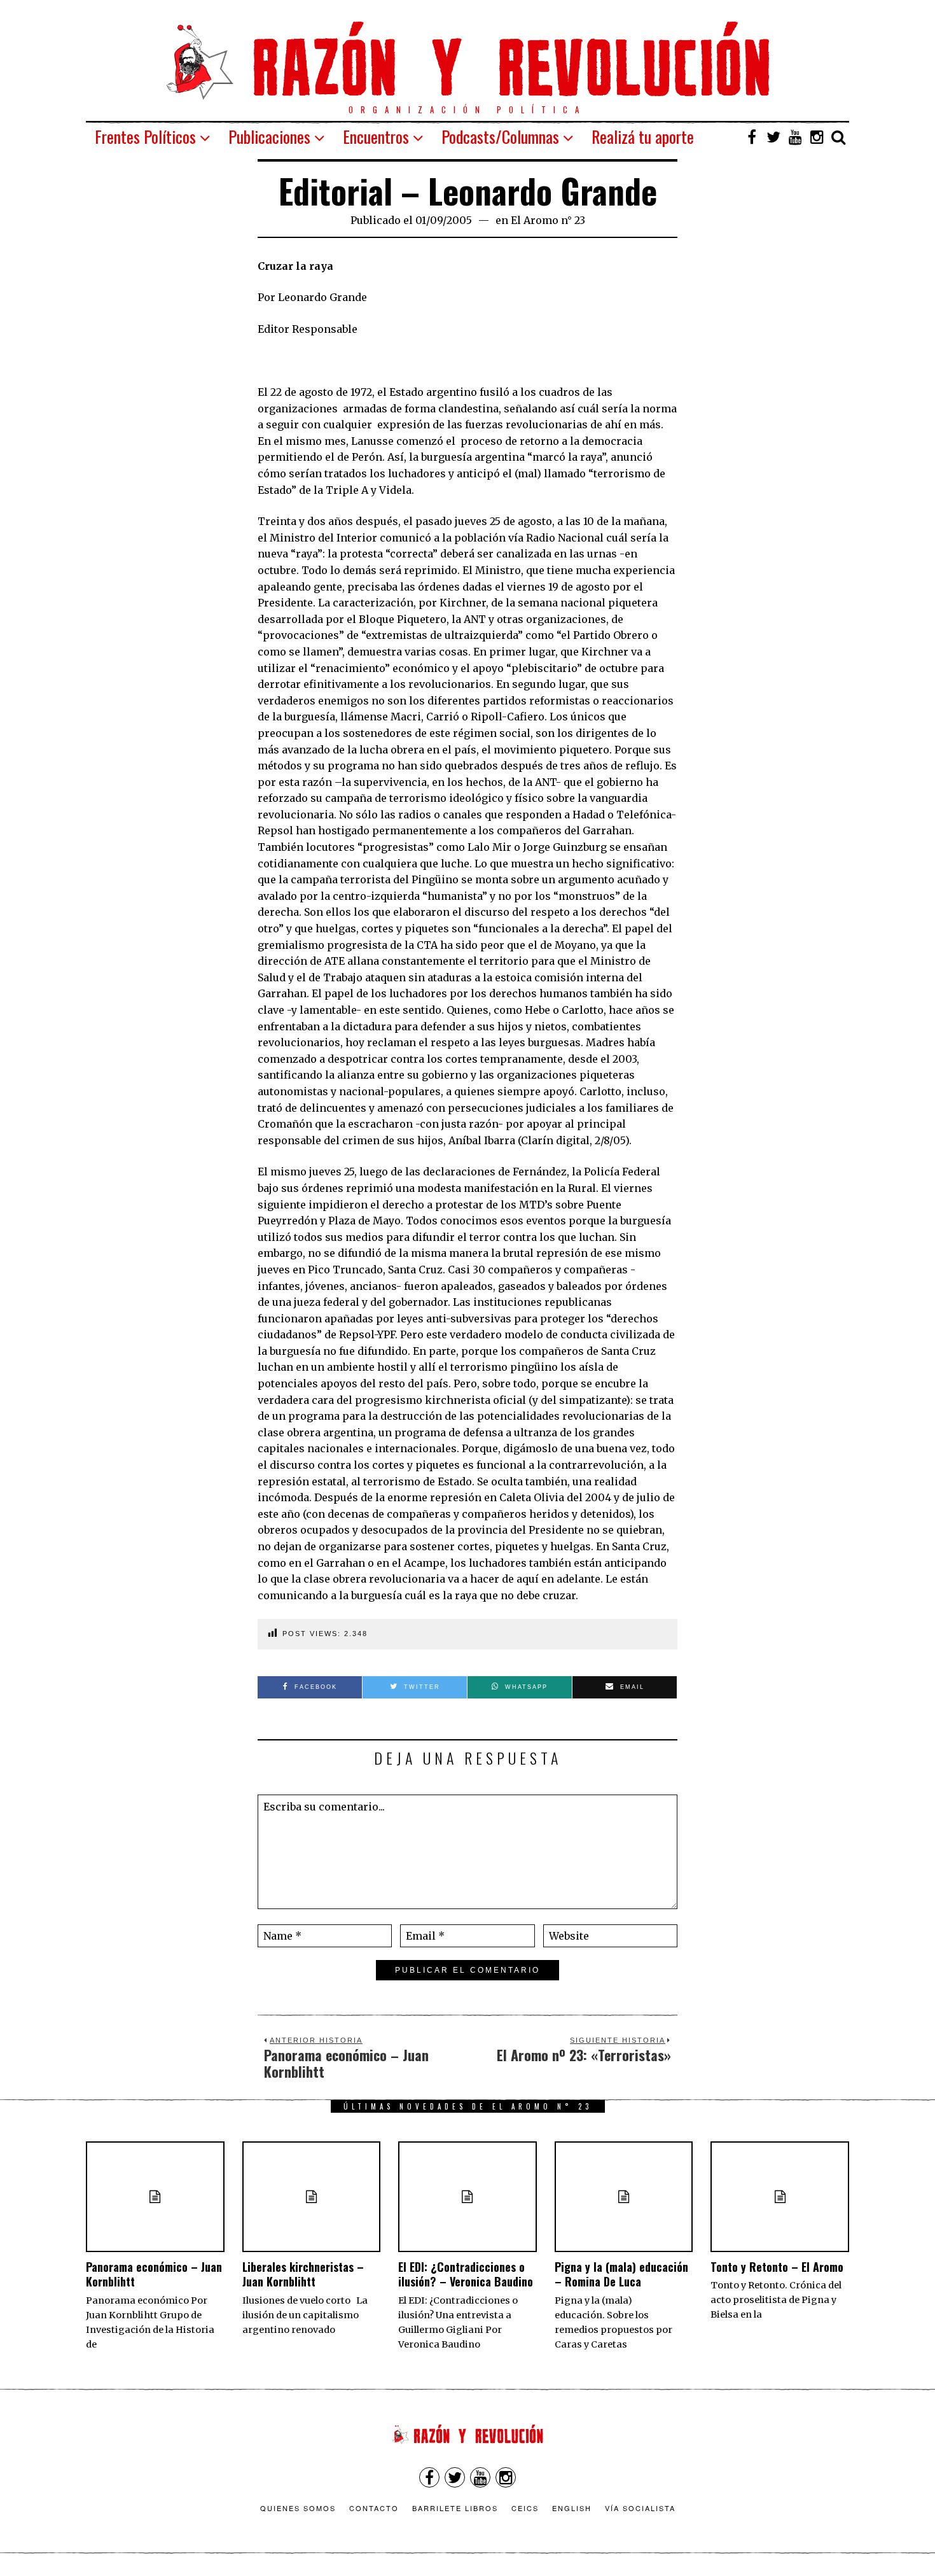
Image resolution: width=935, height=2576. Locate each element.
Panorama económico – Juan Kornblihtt (154, 2274)
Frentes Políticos (145, 136)
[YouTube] (795, 137)
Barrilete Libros (455, 2508)
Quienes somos (298, 2508)
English (572, 2508)
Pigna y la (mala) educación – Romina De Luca (621, 2274)
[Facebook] (752, 137)
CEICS (525, 2508)
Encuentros (376, 136)
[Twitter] (773, 137)
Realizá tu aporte (643, 136)
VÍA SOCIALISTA (640, 2508)
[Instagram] (817, 137)
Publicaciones (269, 136)
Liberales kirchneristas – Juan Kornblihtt (303, 2274)
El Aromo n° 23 (548, 220)
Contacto (374, 2508)
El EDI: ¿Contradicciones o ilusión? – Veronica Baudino (466, 2274)
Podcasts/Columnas (500, 136)
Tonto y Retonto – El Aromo (777, 2267)
